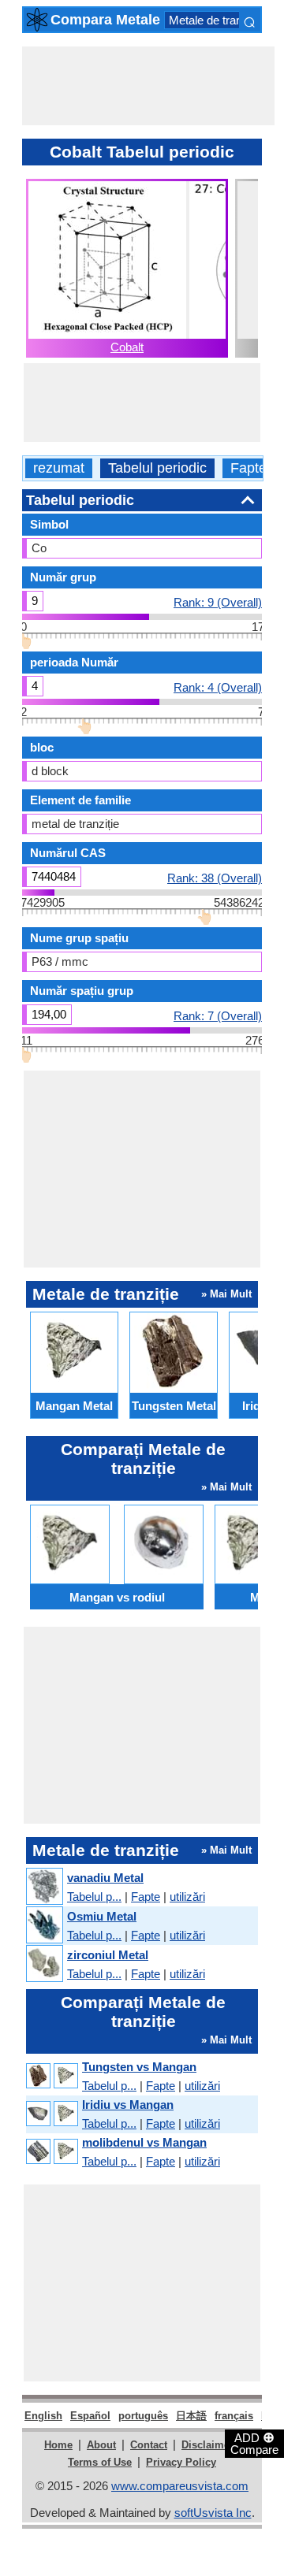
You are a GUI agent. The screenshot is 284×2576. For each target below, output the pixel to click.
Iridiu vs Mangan (128, 2105)
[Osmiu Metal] (44, 1926)
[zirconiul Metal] (44, 1964)
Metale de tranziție (216, 20)
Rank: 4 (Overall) (218, 687)
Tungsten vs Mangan (139, 2067)
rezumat (59, 468)
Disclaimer (207, 2445)
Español (90, 2416)
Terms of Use (100, 2462)
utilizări (187, 1897)
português (143, 2416)
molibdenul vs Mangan (144, 2142)
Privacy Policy (181, 2462)
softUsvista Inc (213, 2513)
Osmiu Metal (102, 1916)
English (43, 2416)
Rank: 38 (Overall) (215, 878)
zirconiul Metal (108, 1955)
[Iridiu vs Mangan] (51, 2114)
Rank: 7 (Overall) (218, 1015)
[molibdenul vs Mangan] (51, 2152)
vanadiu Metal (105, 1878)
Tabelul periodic (157, 468)
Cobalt (127, 347)
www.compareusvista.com (180, 2486)
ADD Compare (254, 2443)
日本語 (191, 2416)
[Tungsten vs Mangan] (51, 2076)
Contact (149, 2445)
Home (58, 2445)
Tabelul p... (94, 1897)
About (101, 2445)
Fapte (248, 468)
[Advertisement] (148, 86)
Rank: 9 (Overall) (218, 602)
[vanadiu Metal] (44, 1887)
